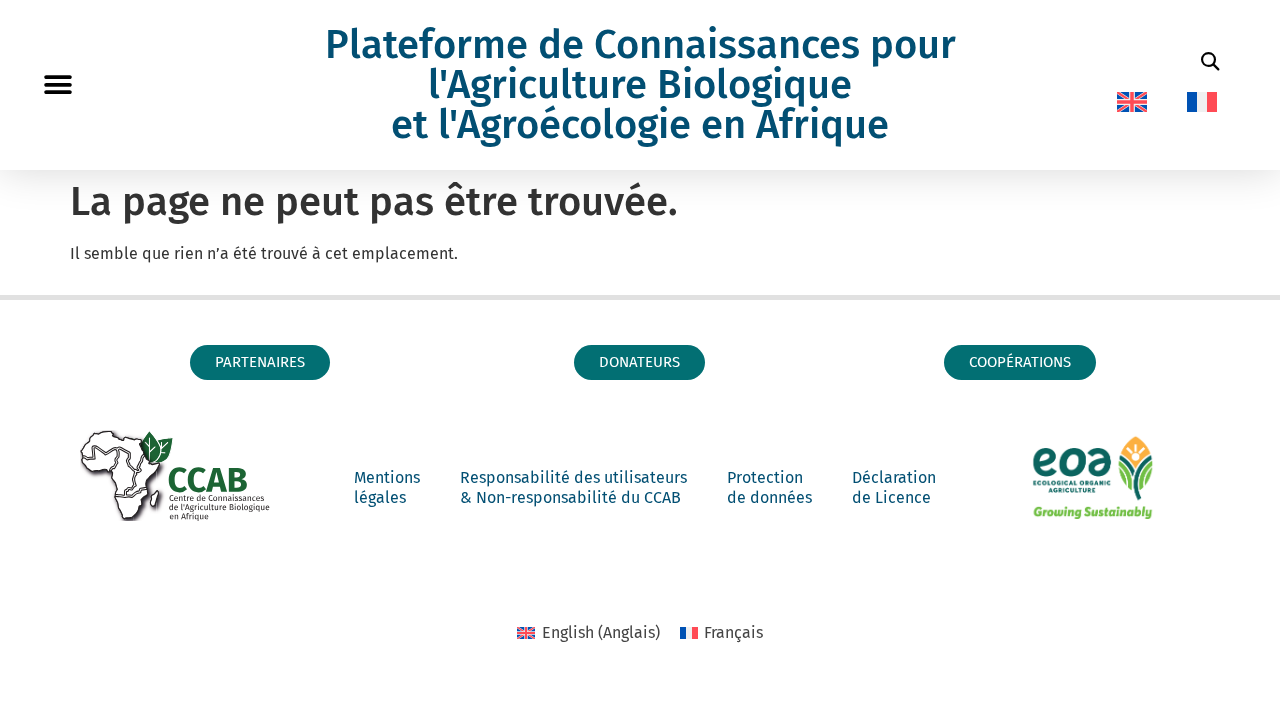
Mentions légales (387, 487)
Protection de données (769, 487)
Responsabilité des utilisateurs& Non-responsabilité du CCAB (573, 487)
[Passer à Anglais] (1132, 102)
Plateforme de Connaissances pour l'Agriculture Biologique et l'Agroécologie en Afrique (640, 85)
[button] (57, 85)
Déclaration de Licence (894, 487)
